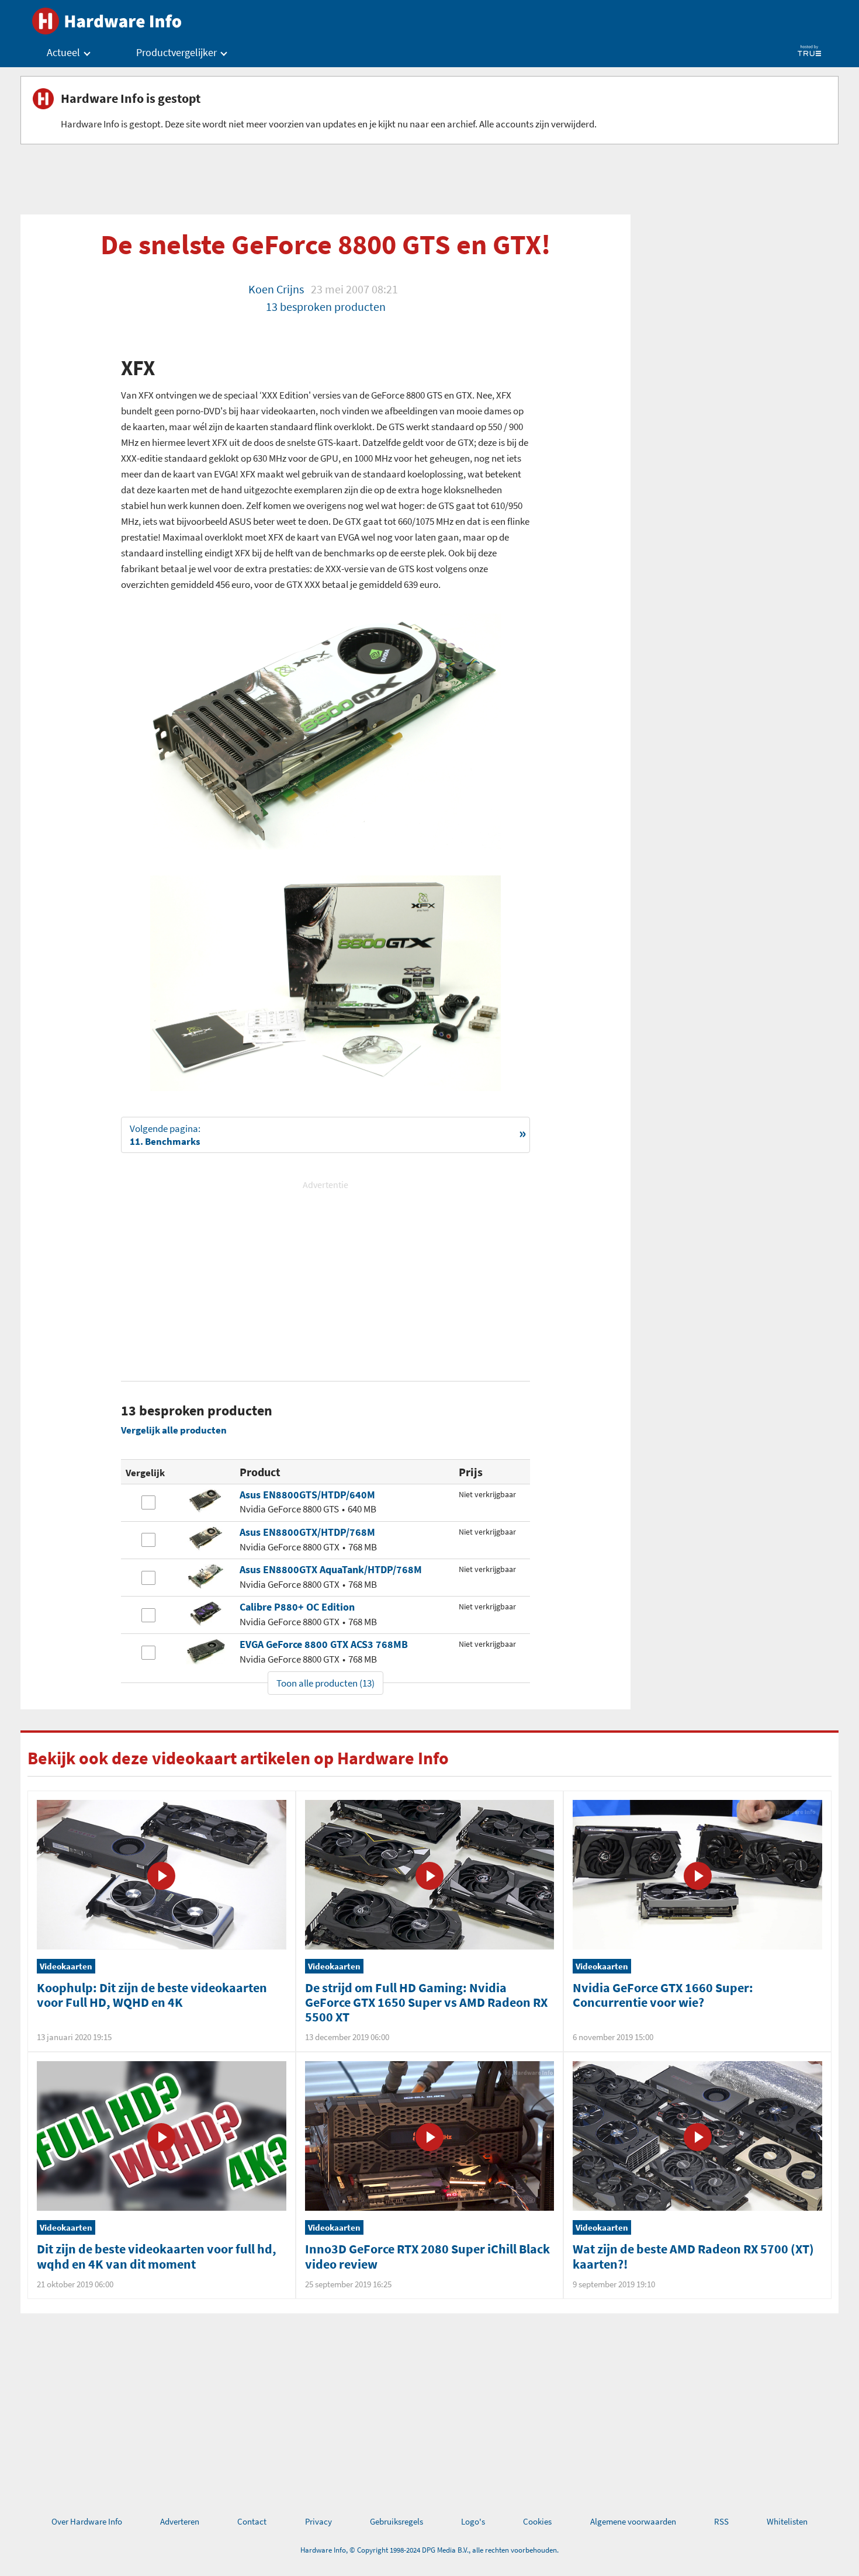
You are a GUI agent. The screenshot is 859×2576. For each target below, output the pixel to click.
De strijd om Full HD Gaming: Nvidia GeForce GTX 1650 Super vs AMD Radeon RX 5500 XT (426, 2002)
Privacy (318, 2521)
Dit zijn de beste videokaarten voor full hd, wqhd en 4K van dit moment (157, 2256)
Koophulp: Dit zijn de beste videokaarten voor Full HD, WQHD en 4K (152, 1995)
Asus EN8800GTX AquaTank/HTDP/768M (331, 1569)
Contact (252, 2521)
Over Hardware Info (87, 2521)
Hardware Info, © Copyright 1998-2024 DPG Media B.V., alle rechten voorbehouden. (430, 2550)
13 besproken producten (326, 307)
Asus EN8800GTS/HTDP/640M (307, 1495)
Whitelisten (787, 2521)
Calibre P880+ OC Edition (297, 1607)
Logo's (473, 2521)
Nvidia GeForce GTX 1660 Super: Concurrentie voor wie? (663, 1995)
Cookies (537, 2521)
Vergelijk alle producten (174, 1430)
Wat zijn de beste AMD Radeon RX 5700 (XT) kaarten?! (693, 2256)
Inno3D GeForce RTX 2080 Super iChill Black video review (427, 2256)
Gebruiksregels (396, 2521)
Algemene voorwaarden (633, 2521)
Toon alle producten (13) (325, 1683)
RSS (721, 2521)
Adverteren (180, 2521)
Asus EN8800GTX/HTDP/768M (307, 1532)
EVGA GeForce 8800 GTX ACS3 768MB (324, 1644)
